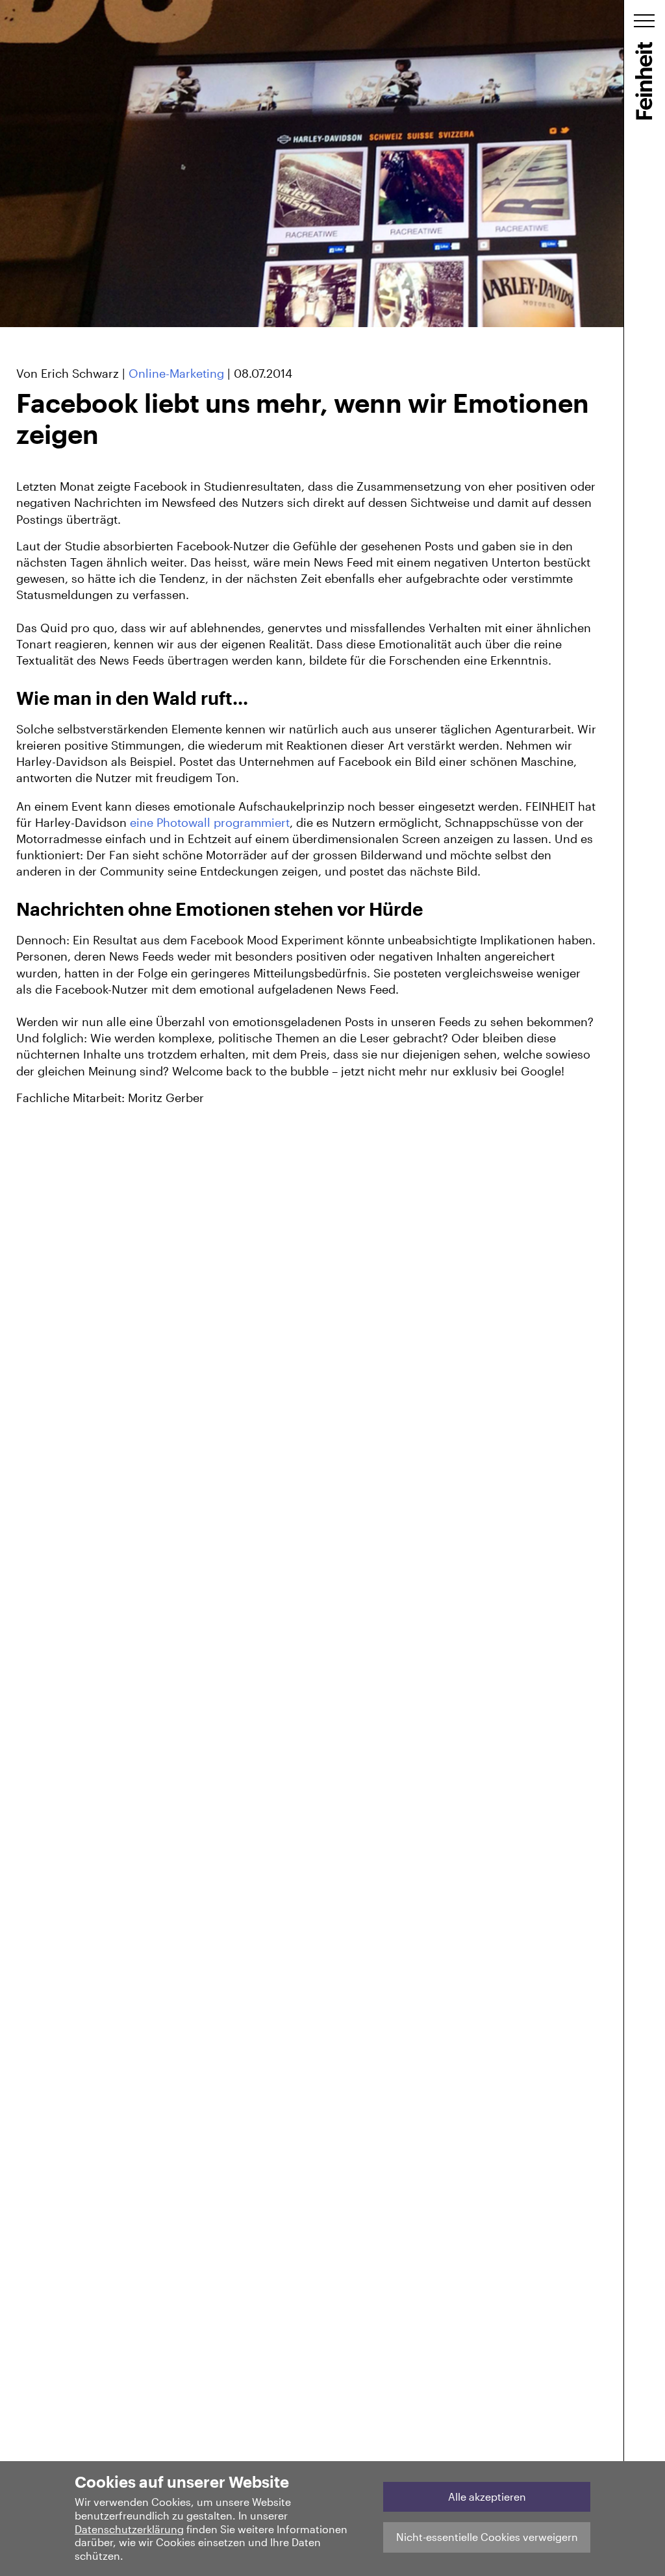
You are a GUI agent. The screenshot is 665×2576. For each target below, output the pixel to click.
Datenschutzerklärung (129, 2529)
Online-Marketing (176, 373)
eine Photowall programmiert (210, 822)
